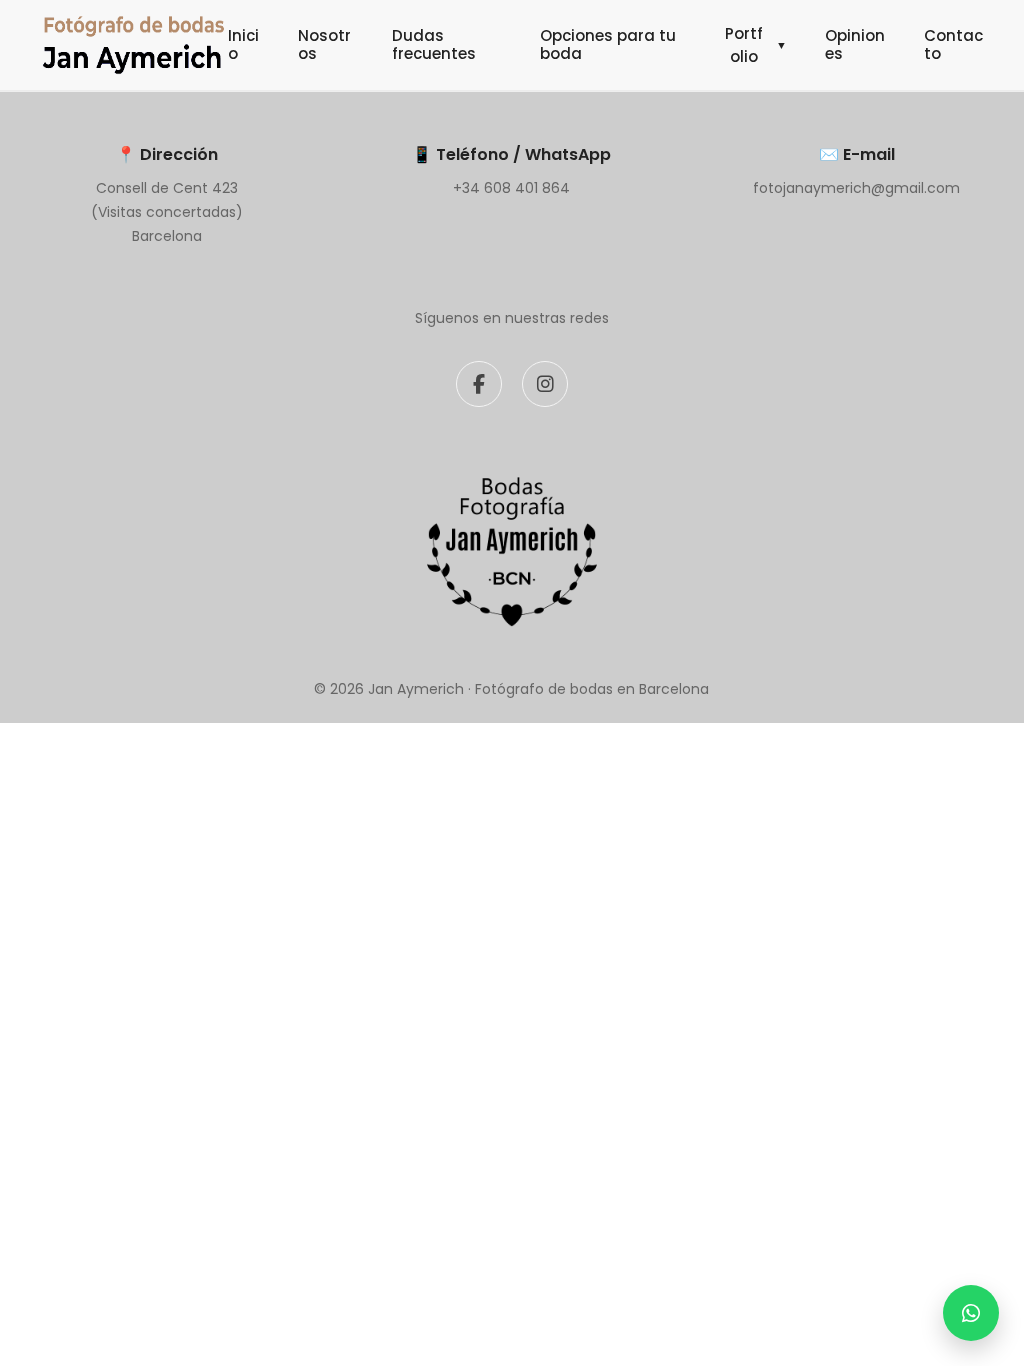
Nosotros (324, 44)
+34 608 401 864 (511, 188)
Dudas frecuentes (434, 44)
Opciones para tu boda (608, 44)
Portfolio (755, 45)
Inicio (243, 44)
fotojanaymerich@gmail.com (856, 188)
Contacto (953, 44)
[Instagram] (545, 384)
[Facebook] (479, 384)
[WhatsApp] (971, 1313)
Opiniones (855, 44)
